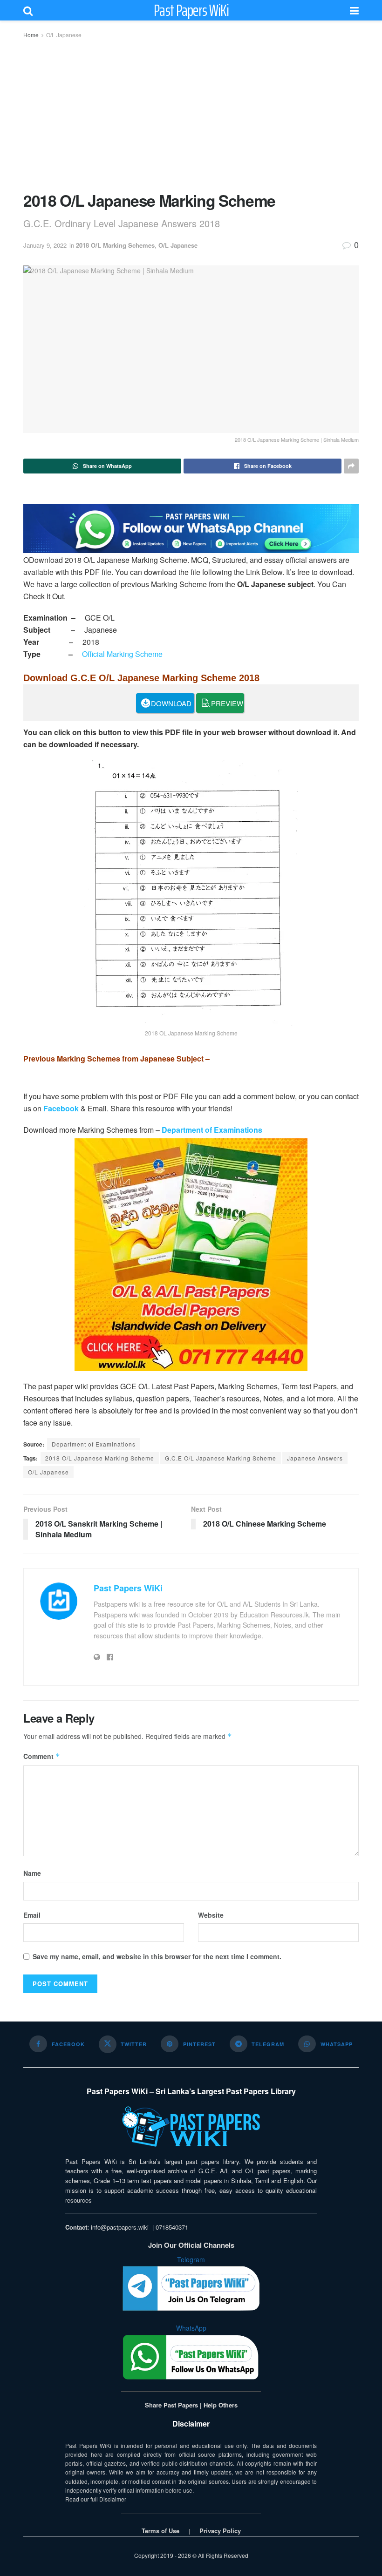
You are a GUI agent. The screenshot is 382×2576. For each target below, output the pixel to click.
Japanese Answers (315, 1458)
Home (31, 35)
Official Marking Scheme (122, 654)
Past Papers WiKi (191, 10)
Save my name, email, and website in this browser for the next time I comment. (157, 1956)
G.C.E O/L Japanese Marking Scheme (221, 1458)
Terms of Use (160, 2531)
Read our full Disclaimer (96, 2499)
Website (211, 1915)
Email (32, 1915)
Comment (42, 1756)
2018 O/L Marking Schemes (115, 245)
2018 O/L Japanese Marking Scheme (100, 1458)
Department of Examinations (212, 1130)
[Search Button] (28, 10)
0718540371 (172, 2227)
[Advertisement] (191, 115)
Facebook (61, 1108)
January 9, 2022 (45, 245)
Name (32, 1873)
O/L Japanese (64, 35)
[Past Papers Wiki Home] (191, 2127)
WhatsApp (191, 2328)
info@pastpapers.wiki (120, 2227)
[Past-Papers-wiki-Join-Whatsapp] (191, 528)
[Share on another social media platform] (351, 466)
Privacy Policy (220, 2531)
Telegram (191, 2259)
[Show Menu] (354, 10)
